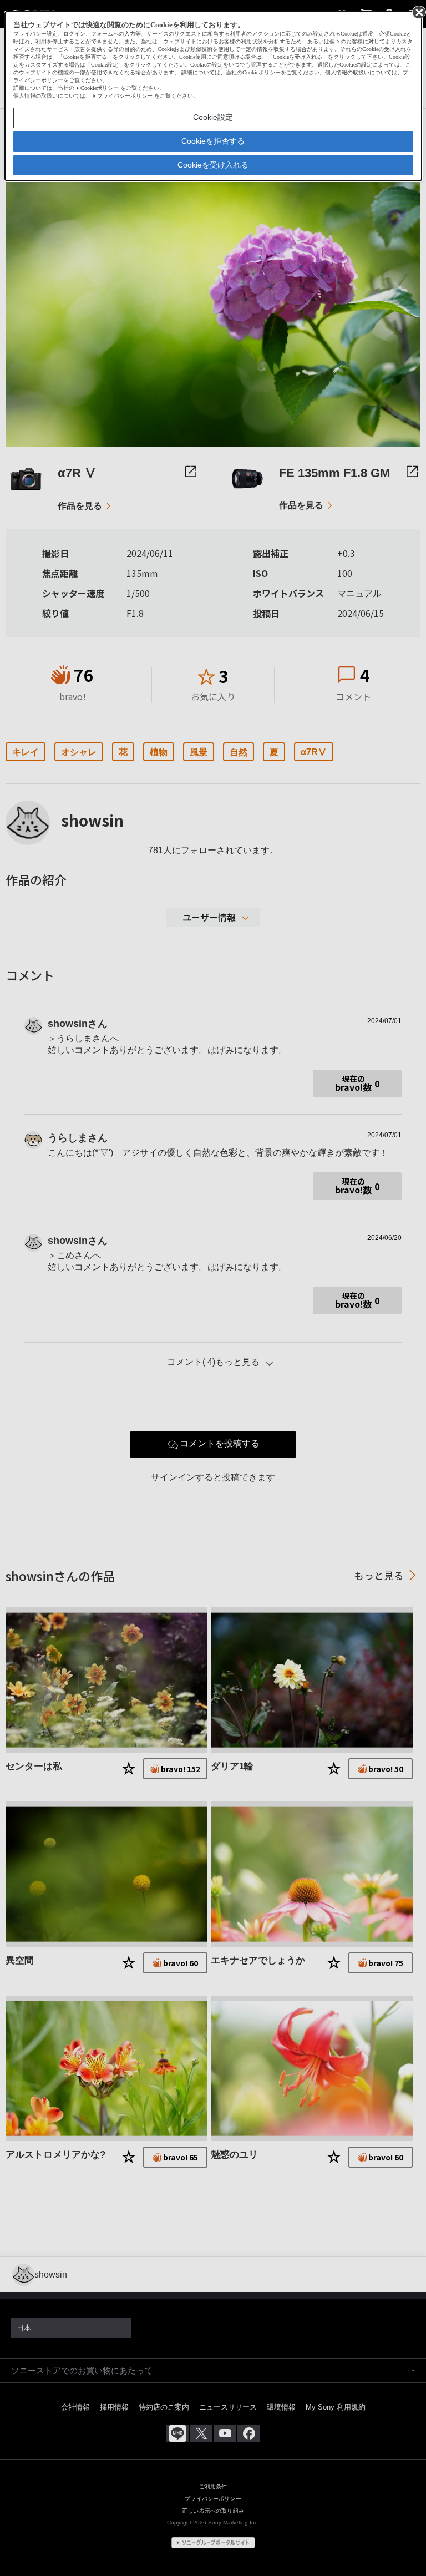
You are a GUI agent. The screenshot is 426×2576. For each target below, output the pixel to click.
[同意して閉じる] (418, 12)
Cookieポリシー (100, 88)
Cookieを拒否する (213, 141)
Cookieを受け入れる (213, 165)
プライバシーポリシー (125, 96)
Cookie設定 (213, 117)
